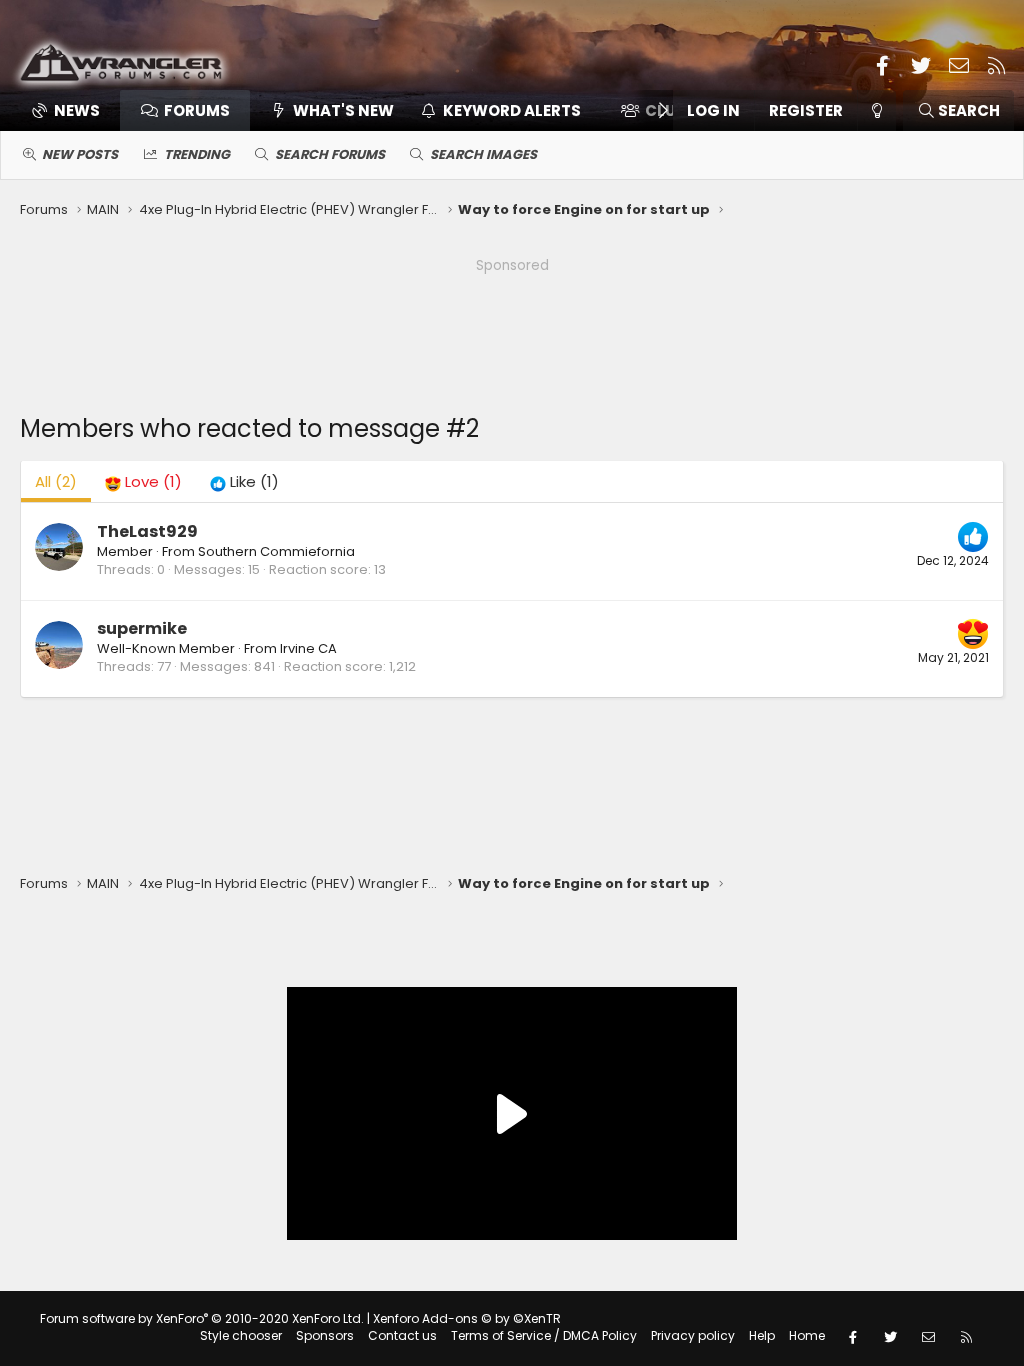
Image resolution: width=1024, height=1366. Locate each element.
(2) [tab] (56, 481)
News (77, 110)
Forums (197, 110)
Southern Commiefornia (276, 551)
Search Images (483, 154)
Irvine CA (308, 648)
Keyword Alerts (512, 110)
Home (807, 1335)
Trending (197, 154)
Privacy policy (693, 1335)
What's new (343, 110)
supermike (142, 628)
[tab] (143, 481)
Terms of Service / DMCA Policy (544, 1335)
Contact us (402, 1335)
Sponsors (325, 1335)
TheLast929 (147, 531)
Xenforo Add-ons (467, 1318)
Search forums (330, 154)
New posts (80, 154)
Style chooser (241, 1335)
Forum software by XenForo (202, 1318)
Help (762, 1335)
